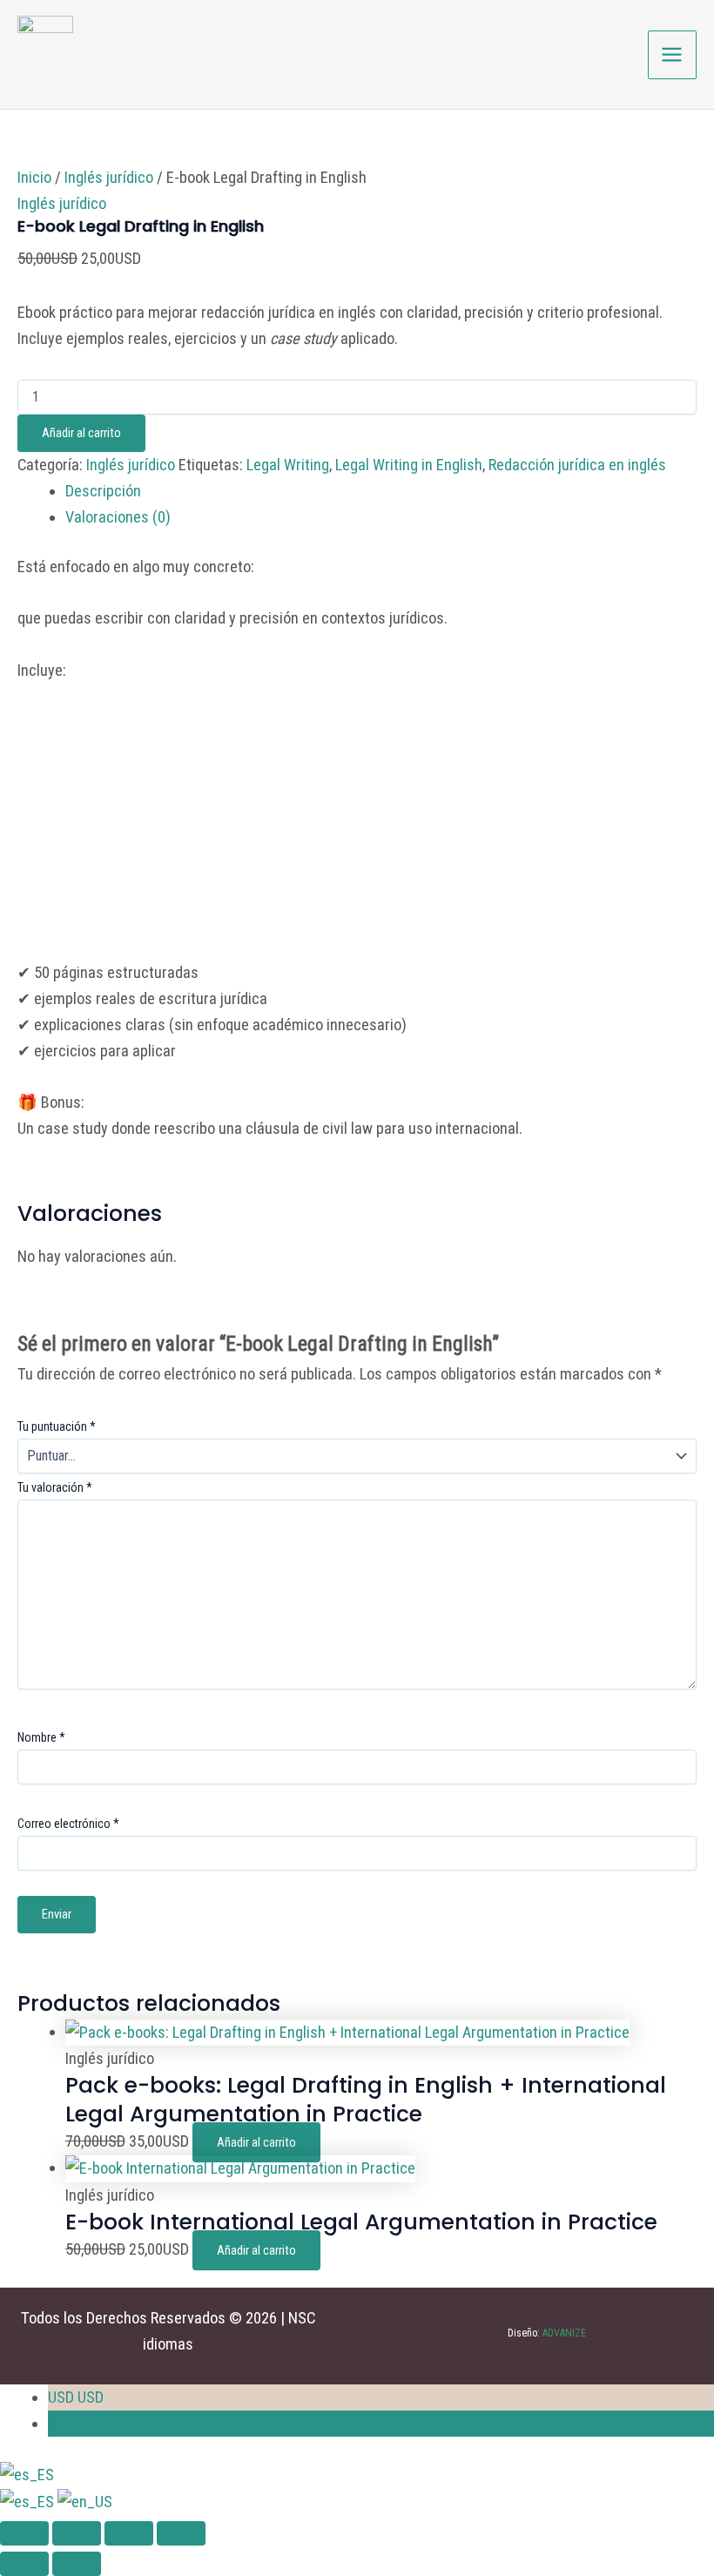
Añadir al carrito (81, 433)
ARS (75, 2423)
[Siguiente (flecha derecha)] (77, 2564)
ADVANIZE (563, 2333)
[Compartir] (129, 2533)
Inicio (34, 177)
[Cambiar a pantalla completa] (77, 2533)
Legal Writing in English (409, 465)
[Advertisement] (357, 831)
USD (76, 2397)
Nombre (41, 1737)
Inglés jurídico (109, 177)
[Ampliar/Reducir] (24, 2533)
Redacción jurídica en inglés (577, 465)
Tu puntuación (57, 1426)
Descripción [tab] (103, 491)
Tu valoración (55, 1487)
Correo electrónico (68, 1824)
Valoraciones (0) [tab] (118, 517)
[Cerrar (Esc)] (181, 2533)
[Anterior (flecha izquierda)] (24, 2564)
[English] (85, 2501)
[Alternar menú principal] (672, 55)
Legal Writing (288, 465)
